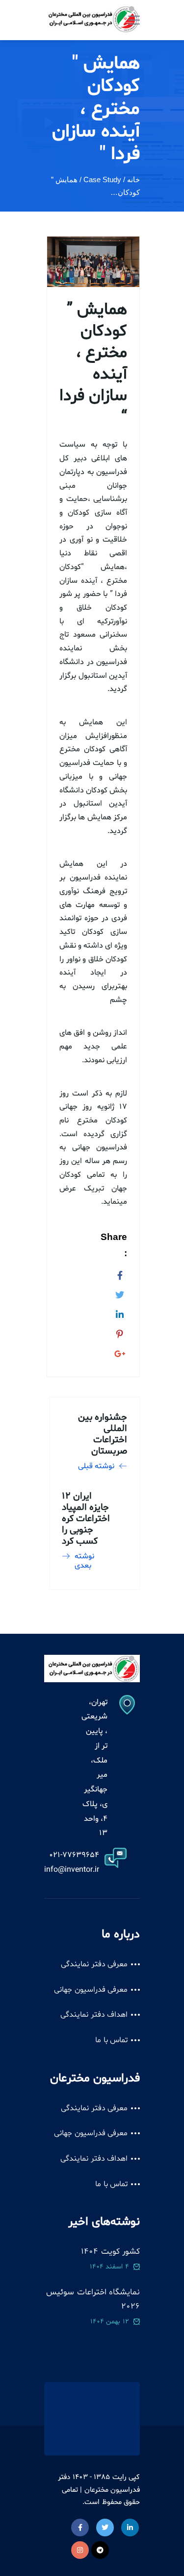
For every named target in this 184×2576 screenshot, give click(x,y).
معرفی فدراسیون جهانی (91, 1990)
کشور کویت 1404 (110, 2252)
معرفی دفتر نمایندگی (94, 1964)
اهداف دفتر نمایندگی (94, 2015)
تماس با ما (111, 2040)
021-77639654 (74, 1855)
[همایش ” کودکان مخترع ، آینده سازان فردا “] (120, 1274)
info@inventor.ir (72, 1870)
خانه (133, 179)
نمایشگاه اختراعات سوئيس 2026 (93, 2300)
